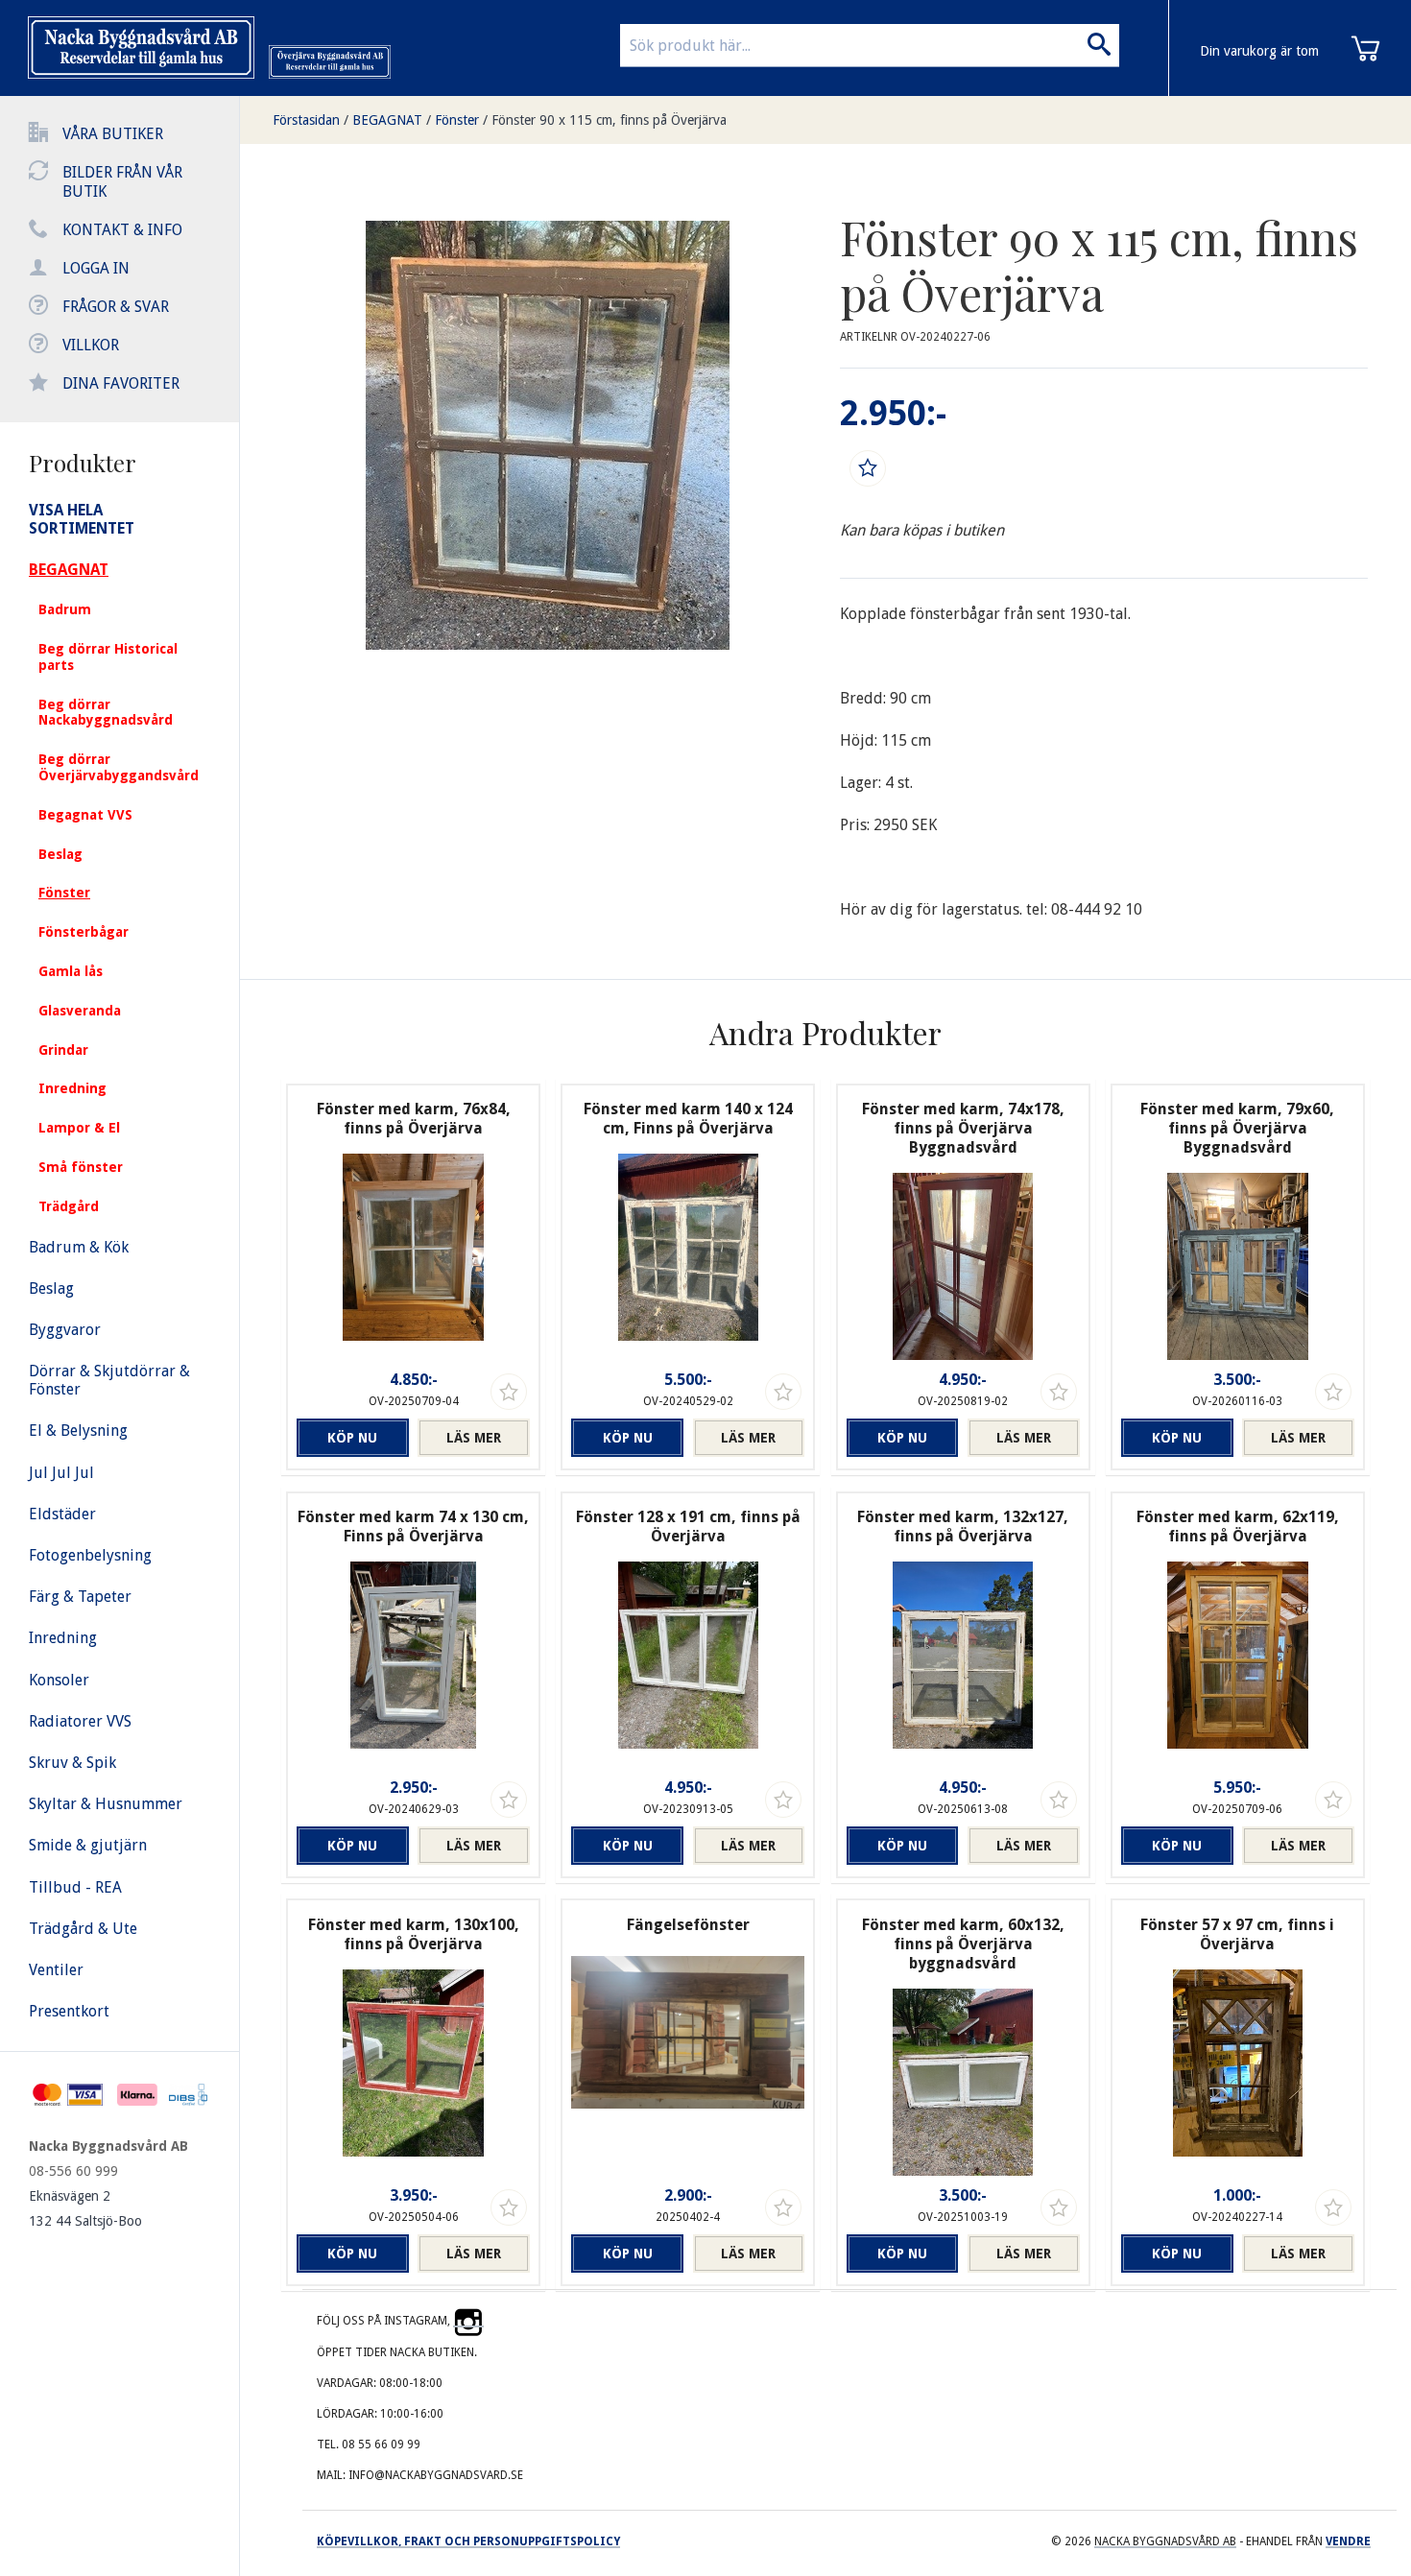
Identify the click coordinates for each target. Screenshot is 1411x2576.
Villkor (91, 345)
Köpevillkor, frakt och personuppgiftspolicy (468, 2541)
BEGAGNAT (387, 120)
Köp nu (352, 1438)
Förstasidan (306, 120)
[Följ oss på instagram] (468, 2321)
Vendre (1348, 2541)
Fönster (457, 120)
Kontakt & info (122, 230)
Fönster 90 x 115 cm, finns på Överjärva (609, 120)
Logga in (96, 268)
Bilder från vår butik (122, 182)
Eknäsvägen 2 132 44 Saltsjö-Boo (85, 2208)
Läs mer (474, 1438)
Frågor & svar (116, 307)
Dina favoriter (121, 383)
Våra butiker (113, 134)
